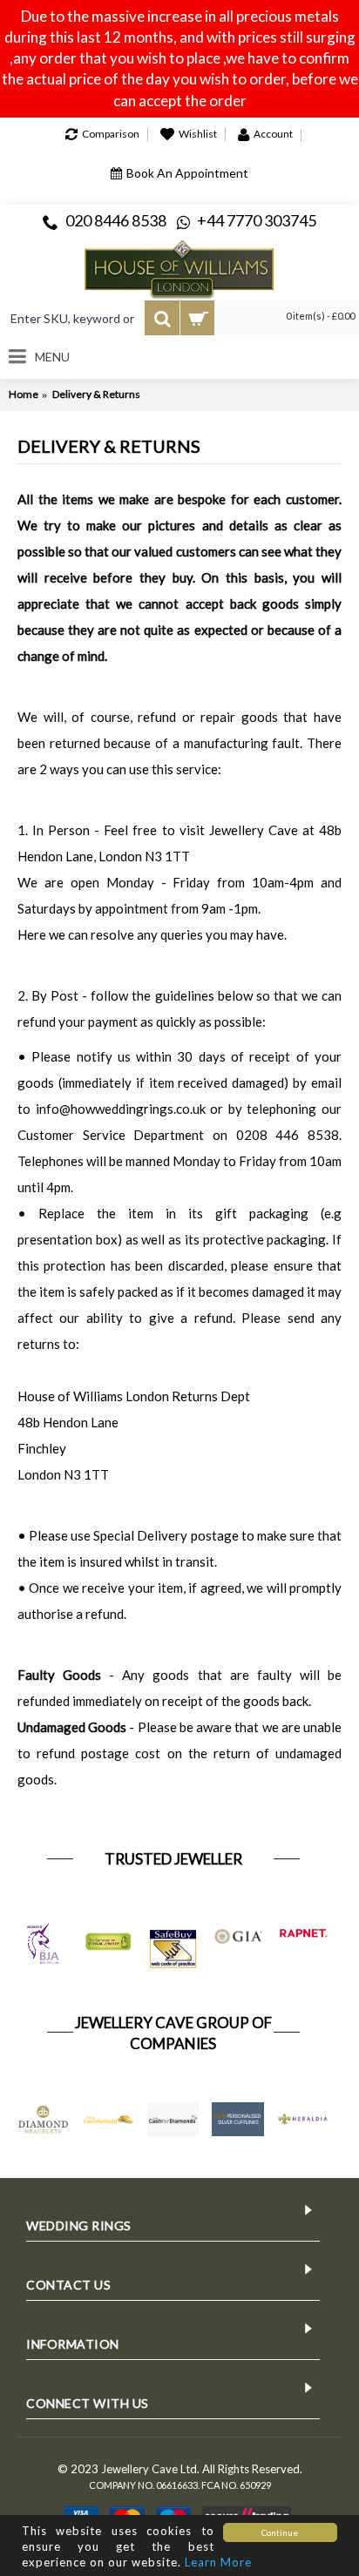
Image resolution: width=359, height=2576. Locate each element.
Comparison (111, 134)
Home (24, 394)
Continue (280, 2532)
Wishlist (198, 134)
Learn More (218, 2562)
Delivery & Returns (96, 394)
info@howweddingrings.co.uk (121, 1109)
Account (273, 134)
